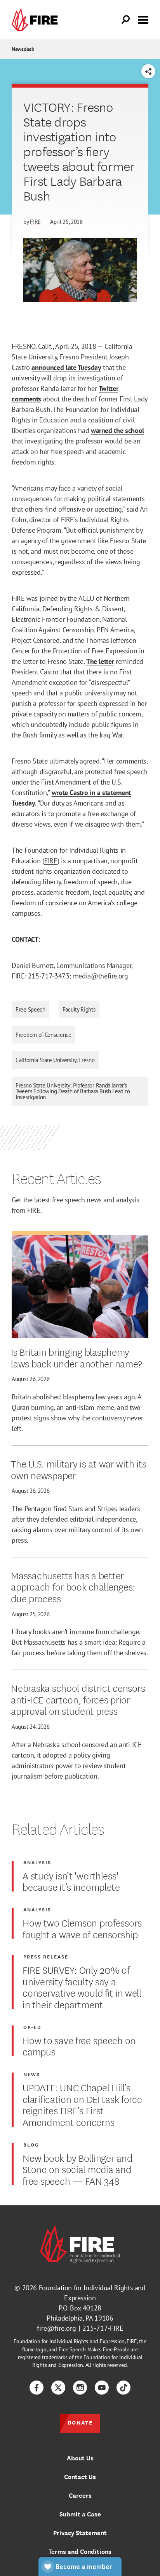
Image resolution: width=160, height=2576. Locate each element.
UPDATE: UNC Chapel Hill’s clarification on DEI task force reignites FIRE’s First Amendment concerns (82, 2104)
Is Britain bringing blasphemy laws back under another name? (77, 1357)
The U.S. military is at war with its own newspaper (78, 1469)
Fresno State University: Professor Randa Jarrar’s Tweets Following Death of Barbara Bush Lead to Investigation (73, 1091)
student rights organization (51, 871)
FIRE (35, 222)
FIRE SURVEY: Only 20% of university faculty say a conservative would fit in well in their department (82, 1987)
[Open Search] (126, 20)
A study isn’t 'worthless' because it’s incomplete (71, 1881)
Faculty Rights (79, 1009)
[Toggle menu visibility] (143, 19)
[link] (37, 20)
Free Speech (30, 1009)
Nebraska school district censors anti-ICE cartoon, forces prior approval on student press (78, 1699)
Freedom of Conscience (43, 1035)
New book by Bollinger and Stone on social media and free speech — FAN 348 (77, 2169)
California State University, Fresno (55, 1060)
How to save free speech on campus (79, 2045)
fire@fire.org (57, 2328)
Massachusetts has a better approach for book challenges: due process (73, 1586)
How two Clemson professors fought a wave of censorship (82, 1928)
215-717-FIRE (103, 2328)
